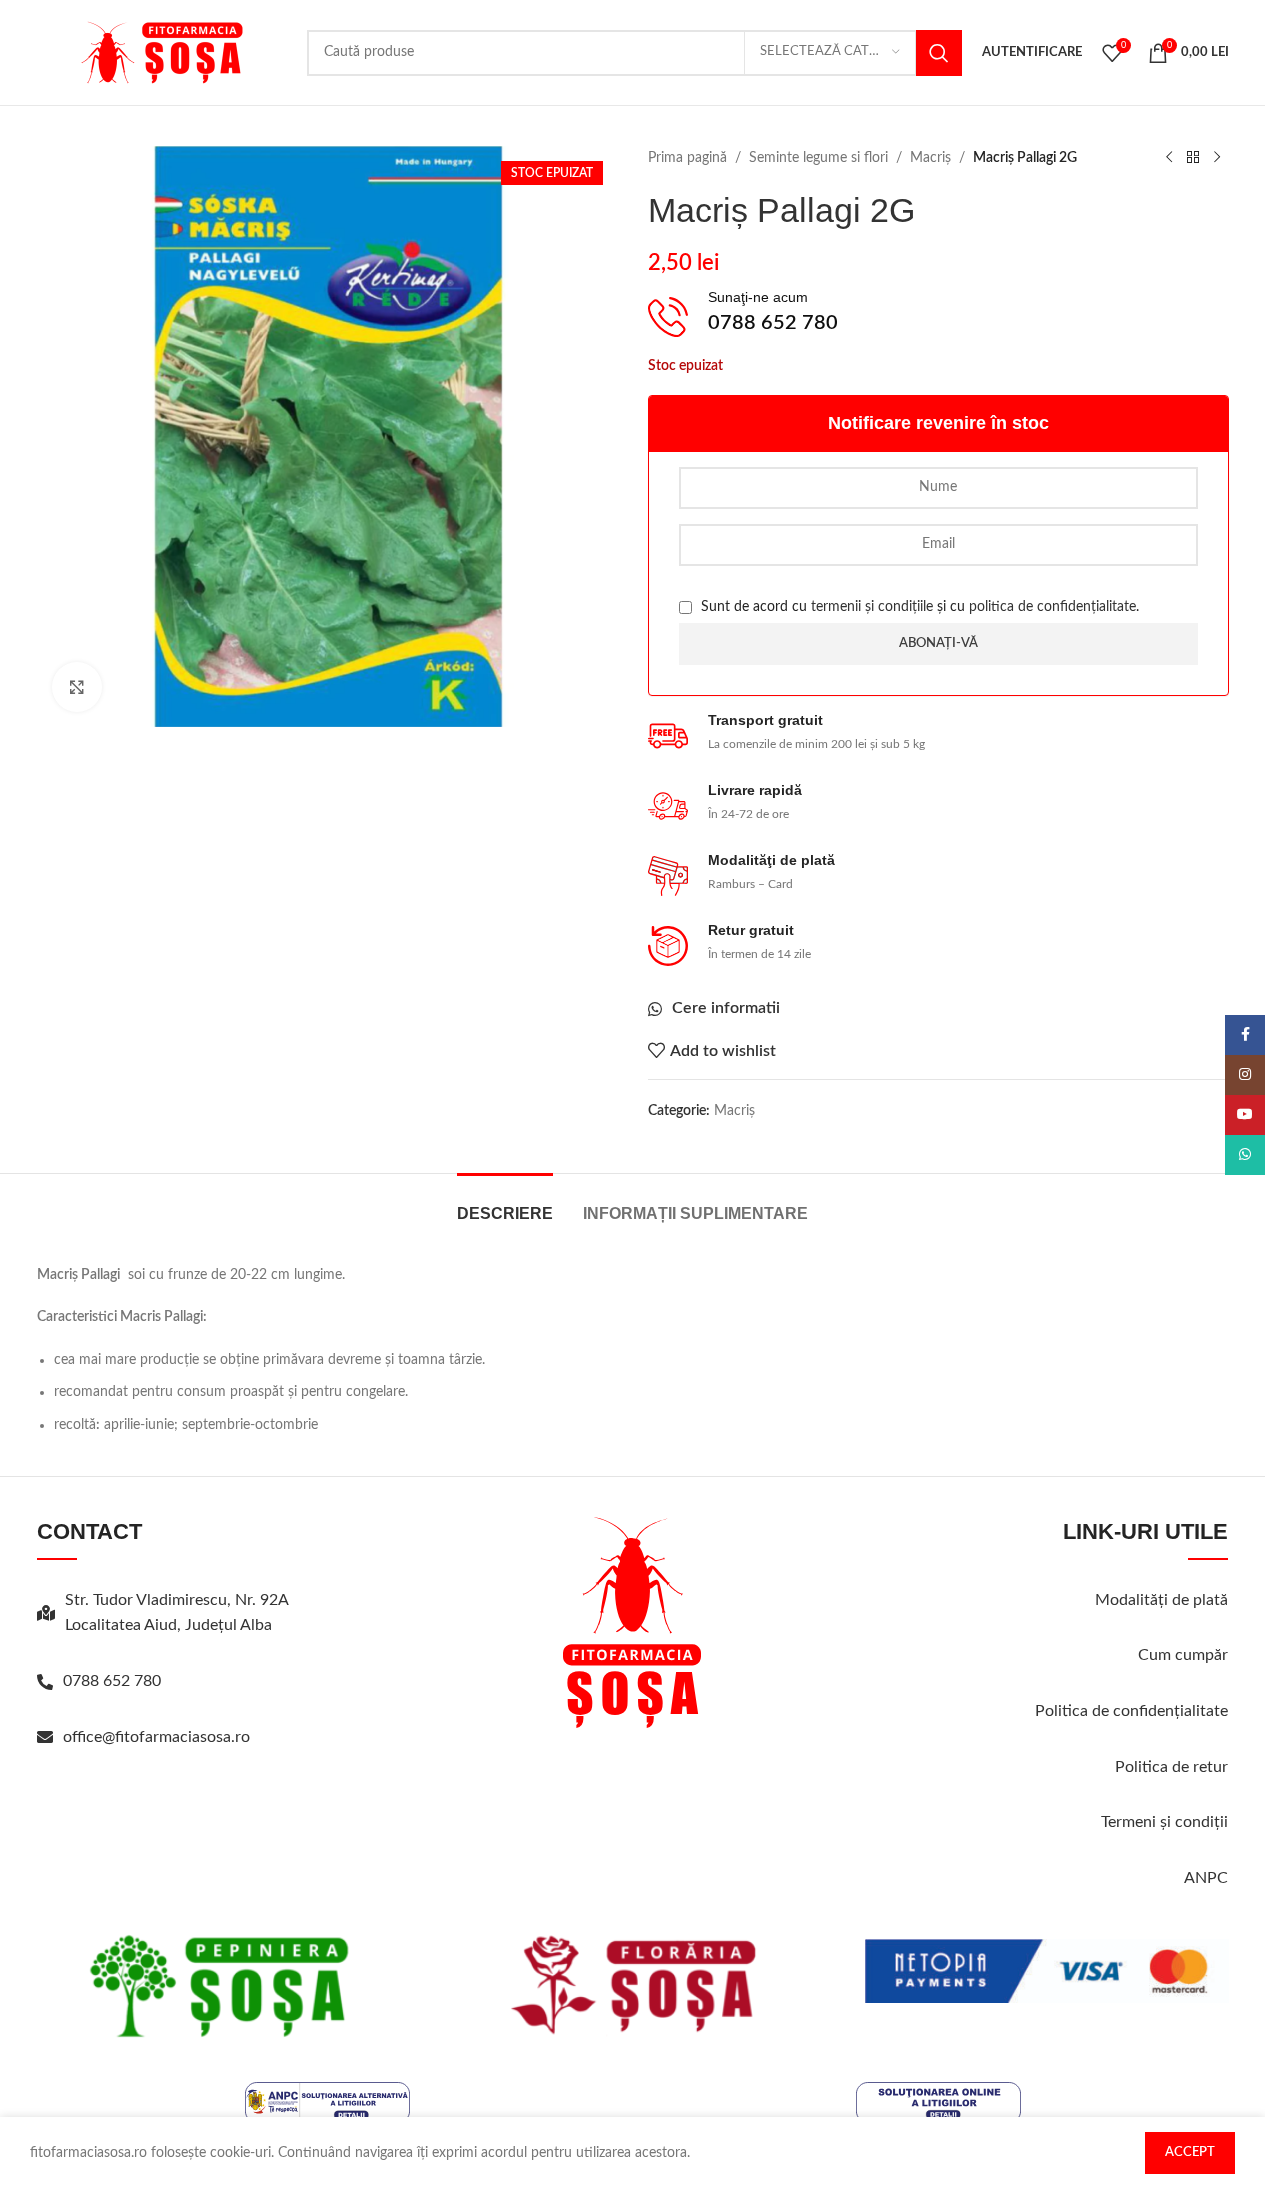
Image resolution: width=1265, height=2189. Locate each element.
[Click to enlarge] (77, 687)
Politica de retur (1171, 1767)
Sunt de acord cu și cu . (918, 607)
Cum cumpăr (1183, 1655)
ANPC (1206, 1878)
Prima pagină (687, 158)
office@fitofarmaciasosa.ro (156, 1737)
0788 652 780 (112, 1681)
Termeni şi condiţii (1164, 1822)
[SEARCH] (939, 53)
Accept (1190, 2152)
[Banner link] (219, 1985)
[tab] (505, 1203)
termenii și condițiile (872, 607)
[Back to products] (1193, 158)
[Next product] (1217, 158)
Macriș (930, 158)
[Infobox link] (938, 317)
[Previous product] (1169, 158)
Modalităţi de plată (1161, 1600)
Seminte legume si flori (818, 158)
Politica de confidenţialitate (1131, 1711)
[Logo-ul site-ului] (162, 52)
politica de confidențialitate (1052, 607)
